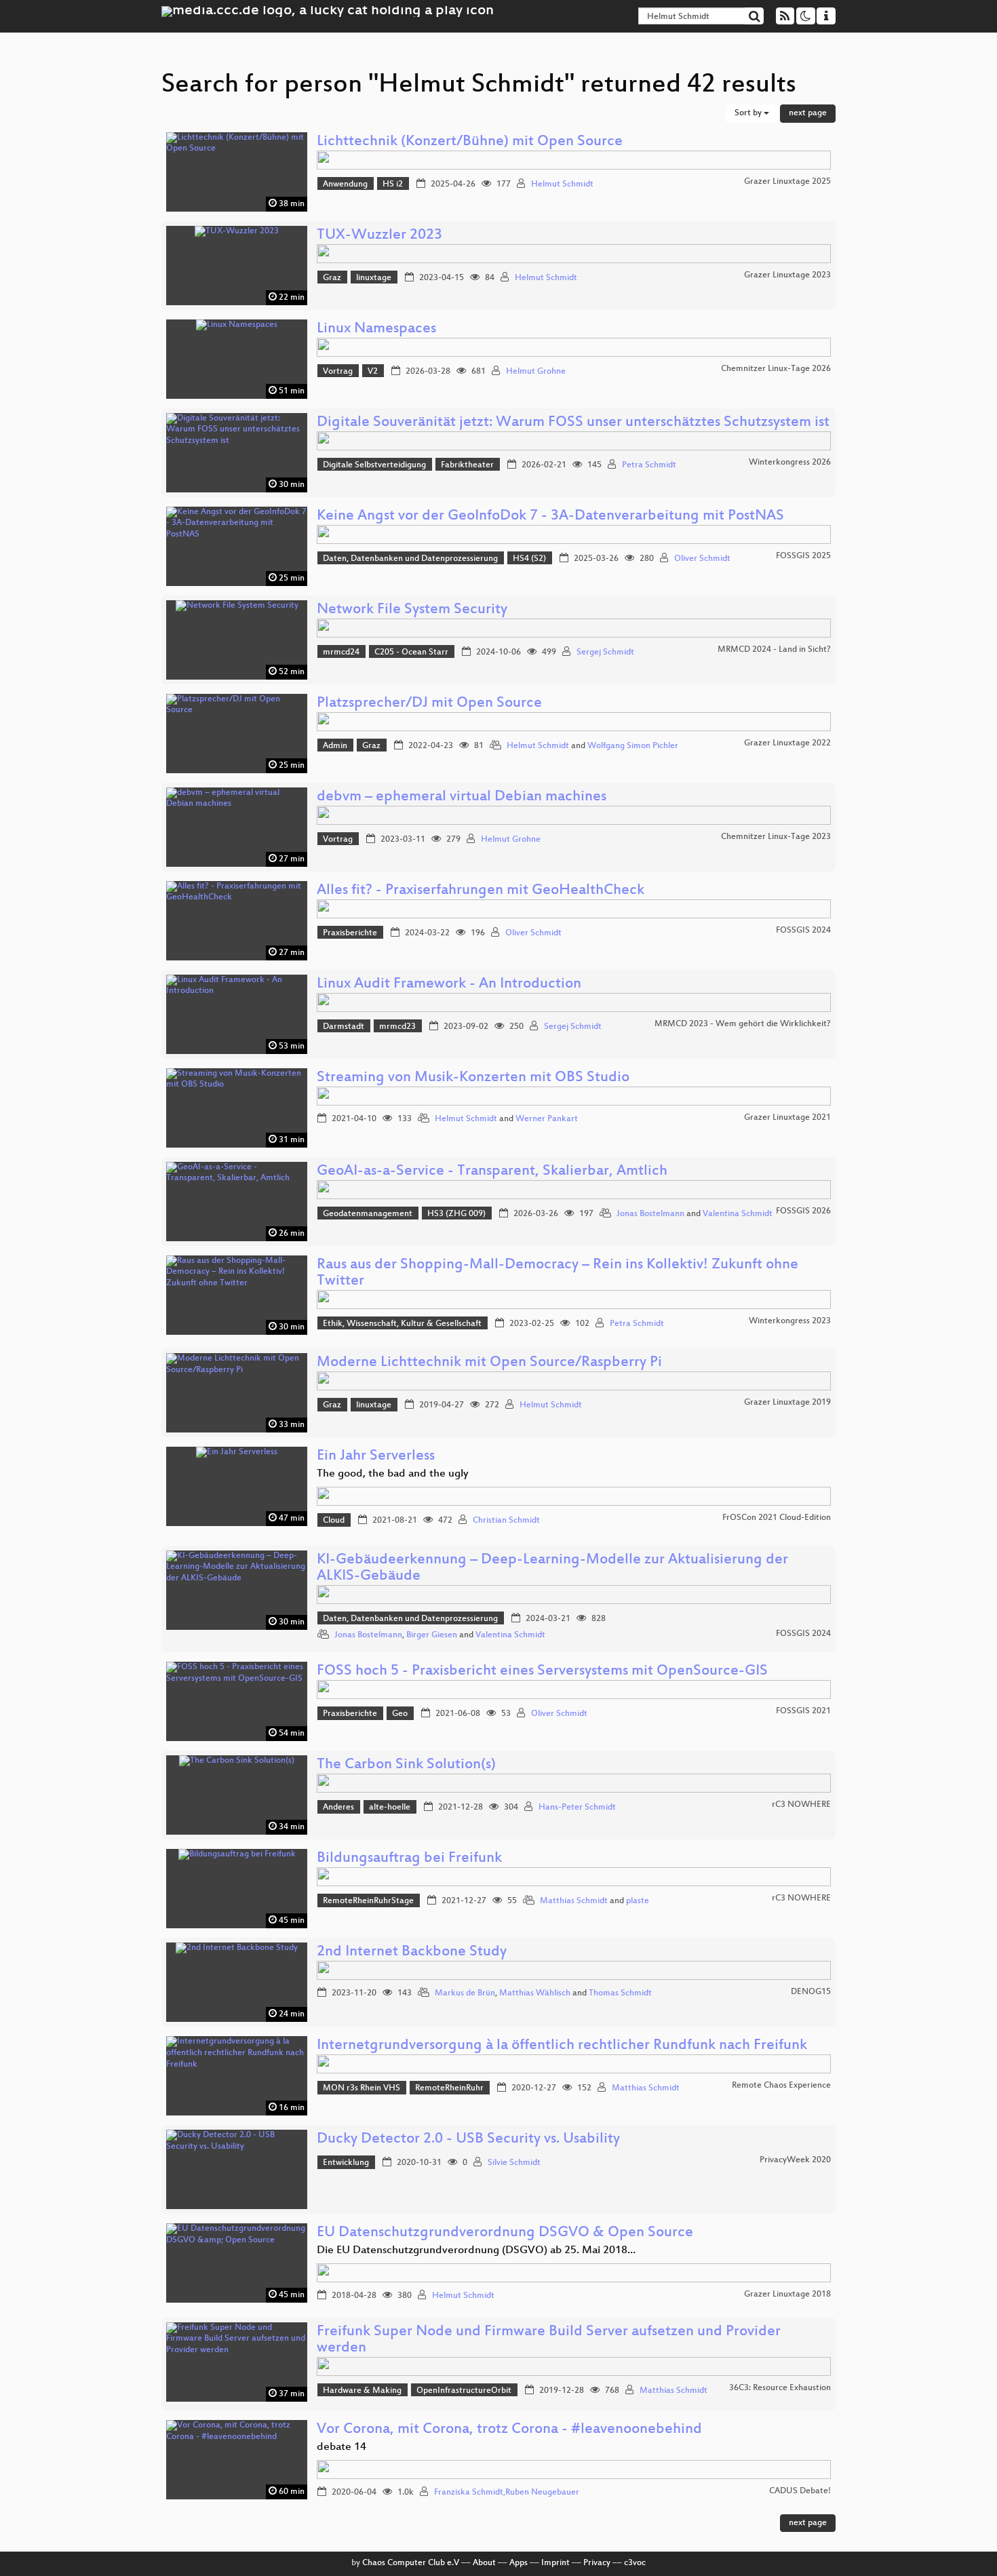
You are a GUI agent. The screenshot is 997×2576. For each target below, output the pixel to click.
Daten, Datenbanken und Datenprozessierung (410, 559)
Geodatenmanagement (368, 1214)
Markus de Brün (465, 1993)
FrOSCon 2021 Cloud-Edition (777, 1518)
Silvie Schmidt (514, 2163)
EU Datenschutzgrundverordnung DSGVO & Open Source (505, 2233)
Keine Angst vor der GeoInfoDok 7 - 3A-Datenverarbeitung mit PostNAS (550, 516)
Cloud (334, 1521)
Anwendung (345, 184)
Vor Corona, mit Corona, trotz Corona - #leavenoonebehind (509, 2430)
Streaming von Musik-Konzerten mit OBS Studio (473, 1078)
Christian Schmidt (506, 1521)
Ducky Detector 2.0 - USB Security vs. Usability (468, 2140)
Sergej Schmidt (605, 652)
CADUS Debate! (800, 2491)
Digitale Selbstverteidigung (374, 465)
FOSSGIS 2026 (803, 1211)
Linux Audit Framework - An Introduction (449, 984)
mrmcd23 (397, 1027)
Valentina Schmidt (738, 1214)
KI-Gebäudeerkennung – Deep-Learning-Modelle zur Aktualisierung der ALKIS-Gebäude (552, 1568)
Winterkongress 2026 (790, 463)
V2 (373, 372)
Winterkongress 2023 (790, 1321)
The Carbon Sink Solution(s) (406, 1765)
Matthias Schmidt (574, 1901)
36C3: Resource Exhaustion (780, 2388)
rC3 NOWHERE (801, 1805)
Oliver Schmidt (702, 559)
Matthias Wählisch (535, 1993)
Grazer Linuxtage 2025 (787, 182)
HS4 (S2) (529, 559)
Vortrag (338, 372)
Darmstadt (344, 1027)
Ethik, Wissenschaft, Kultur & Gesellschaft (402, 1324)
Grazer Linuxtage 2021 (787, 1118)
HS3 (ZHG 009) (456, 1214)
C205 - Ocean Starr (411, 652)
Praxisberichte (350, 933)
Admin (335, 746)
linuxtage (374, 278)
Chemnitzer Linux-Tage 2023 (776, 837)
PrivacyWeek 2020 (795, 2160)
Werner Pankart (547, 1119)
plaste (638, 1901)
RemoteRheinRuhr (449, 2088)
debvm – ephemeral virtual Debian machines (462, 797)
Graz (332, 278)
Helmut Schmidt (562, 184)
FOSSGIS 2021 (803, 1711)
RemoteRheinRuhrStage (368, 1901)
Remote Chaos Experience (781, 2086)
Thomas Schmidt (620, 1993)
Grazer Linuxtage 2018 (787, 2295)
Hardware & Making (362, 2391)
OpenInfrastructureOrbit (464, 2391)
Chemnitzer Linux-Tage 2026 (776, 369)
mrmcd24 (341, 652)
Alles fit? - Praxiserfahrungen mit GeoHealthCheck (481, 891)
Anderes (338, 1808)
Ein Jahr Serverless (376, 1457)
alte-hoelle (390, 1808)
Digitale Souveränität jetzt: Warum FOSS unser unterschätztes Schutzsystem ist (573, 423)
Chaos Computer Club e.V (411, 2563)
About (484, 2563)
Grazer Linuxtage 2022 (787, 743)
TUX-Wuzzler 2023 (379, 236)
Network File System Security (412, 610)
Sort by (749, 113)
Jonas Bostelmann (650, 1214)
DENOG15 (811, 1992)
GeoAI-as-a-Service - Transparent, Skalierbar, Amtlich (492, 1172)
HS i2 (393, 184)
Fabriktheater (467, 465)
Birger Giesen (432, 1635)
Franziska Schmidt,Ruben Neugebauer (507, 2493)
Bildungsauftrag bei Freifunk (409, 1859)
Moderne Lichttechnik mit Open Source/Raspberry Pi (489, 1363)
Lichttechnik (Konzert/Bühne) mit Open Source (470, 142)
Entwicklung (346, 2163)
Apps (519, 2563)
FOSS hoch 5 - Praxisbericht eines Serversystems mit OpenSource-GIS (542, 1672)
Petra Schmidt (649, 465)
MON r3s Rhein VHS (361, 2088)
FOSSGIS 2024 (803, 931)
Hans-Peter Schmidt (577, 1808)
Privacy (597, 2563)
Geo (400, 1714)
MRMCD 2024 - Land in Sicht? (774, 650)
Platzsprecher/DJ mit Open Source (429, 704)
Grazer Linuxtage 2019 (787, 1403)
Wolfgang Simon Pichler (633, 746)
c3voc (635, 2563)
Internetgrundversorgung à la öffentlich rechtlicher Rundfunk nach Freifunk (562, 2046)
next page (808, 113)
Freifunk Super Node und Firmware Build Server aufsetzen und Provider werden (549, 2340)
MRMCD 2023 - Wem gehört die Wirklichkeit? (743, 1024)
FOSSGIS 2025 (803, 556)
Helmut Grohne (536, 372)
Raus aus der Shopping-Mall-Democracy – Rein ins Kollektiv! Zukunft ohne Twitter (558, 1273)
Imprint (555, 2563)
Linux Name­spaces (376, 329)
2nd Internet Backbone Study (412, 1952)
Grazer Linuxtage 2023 (787, 275)
